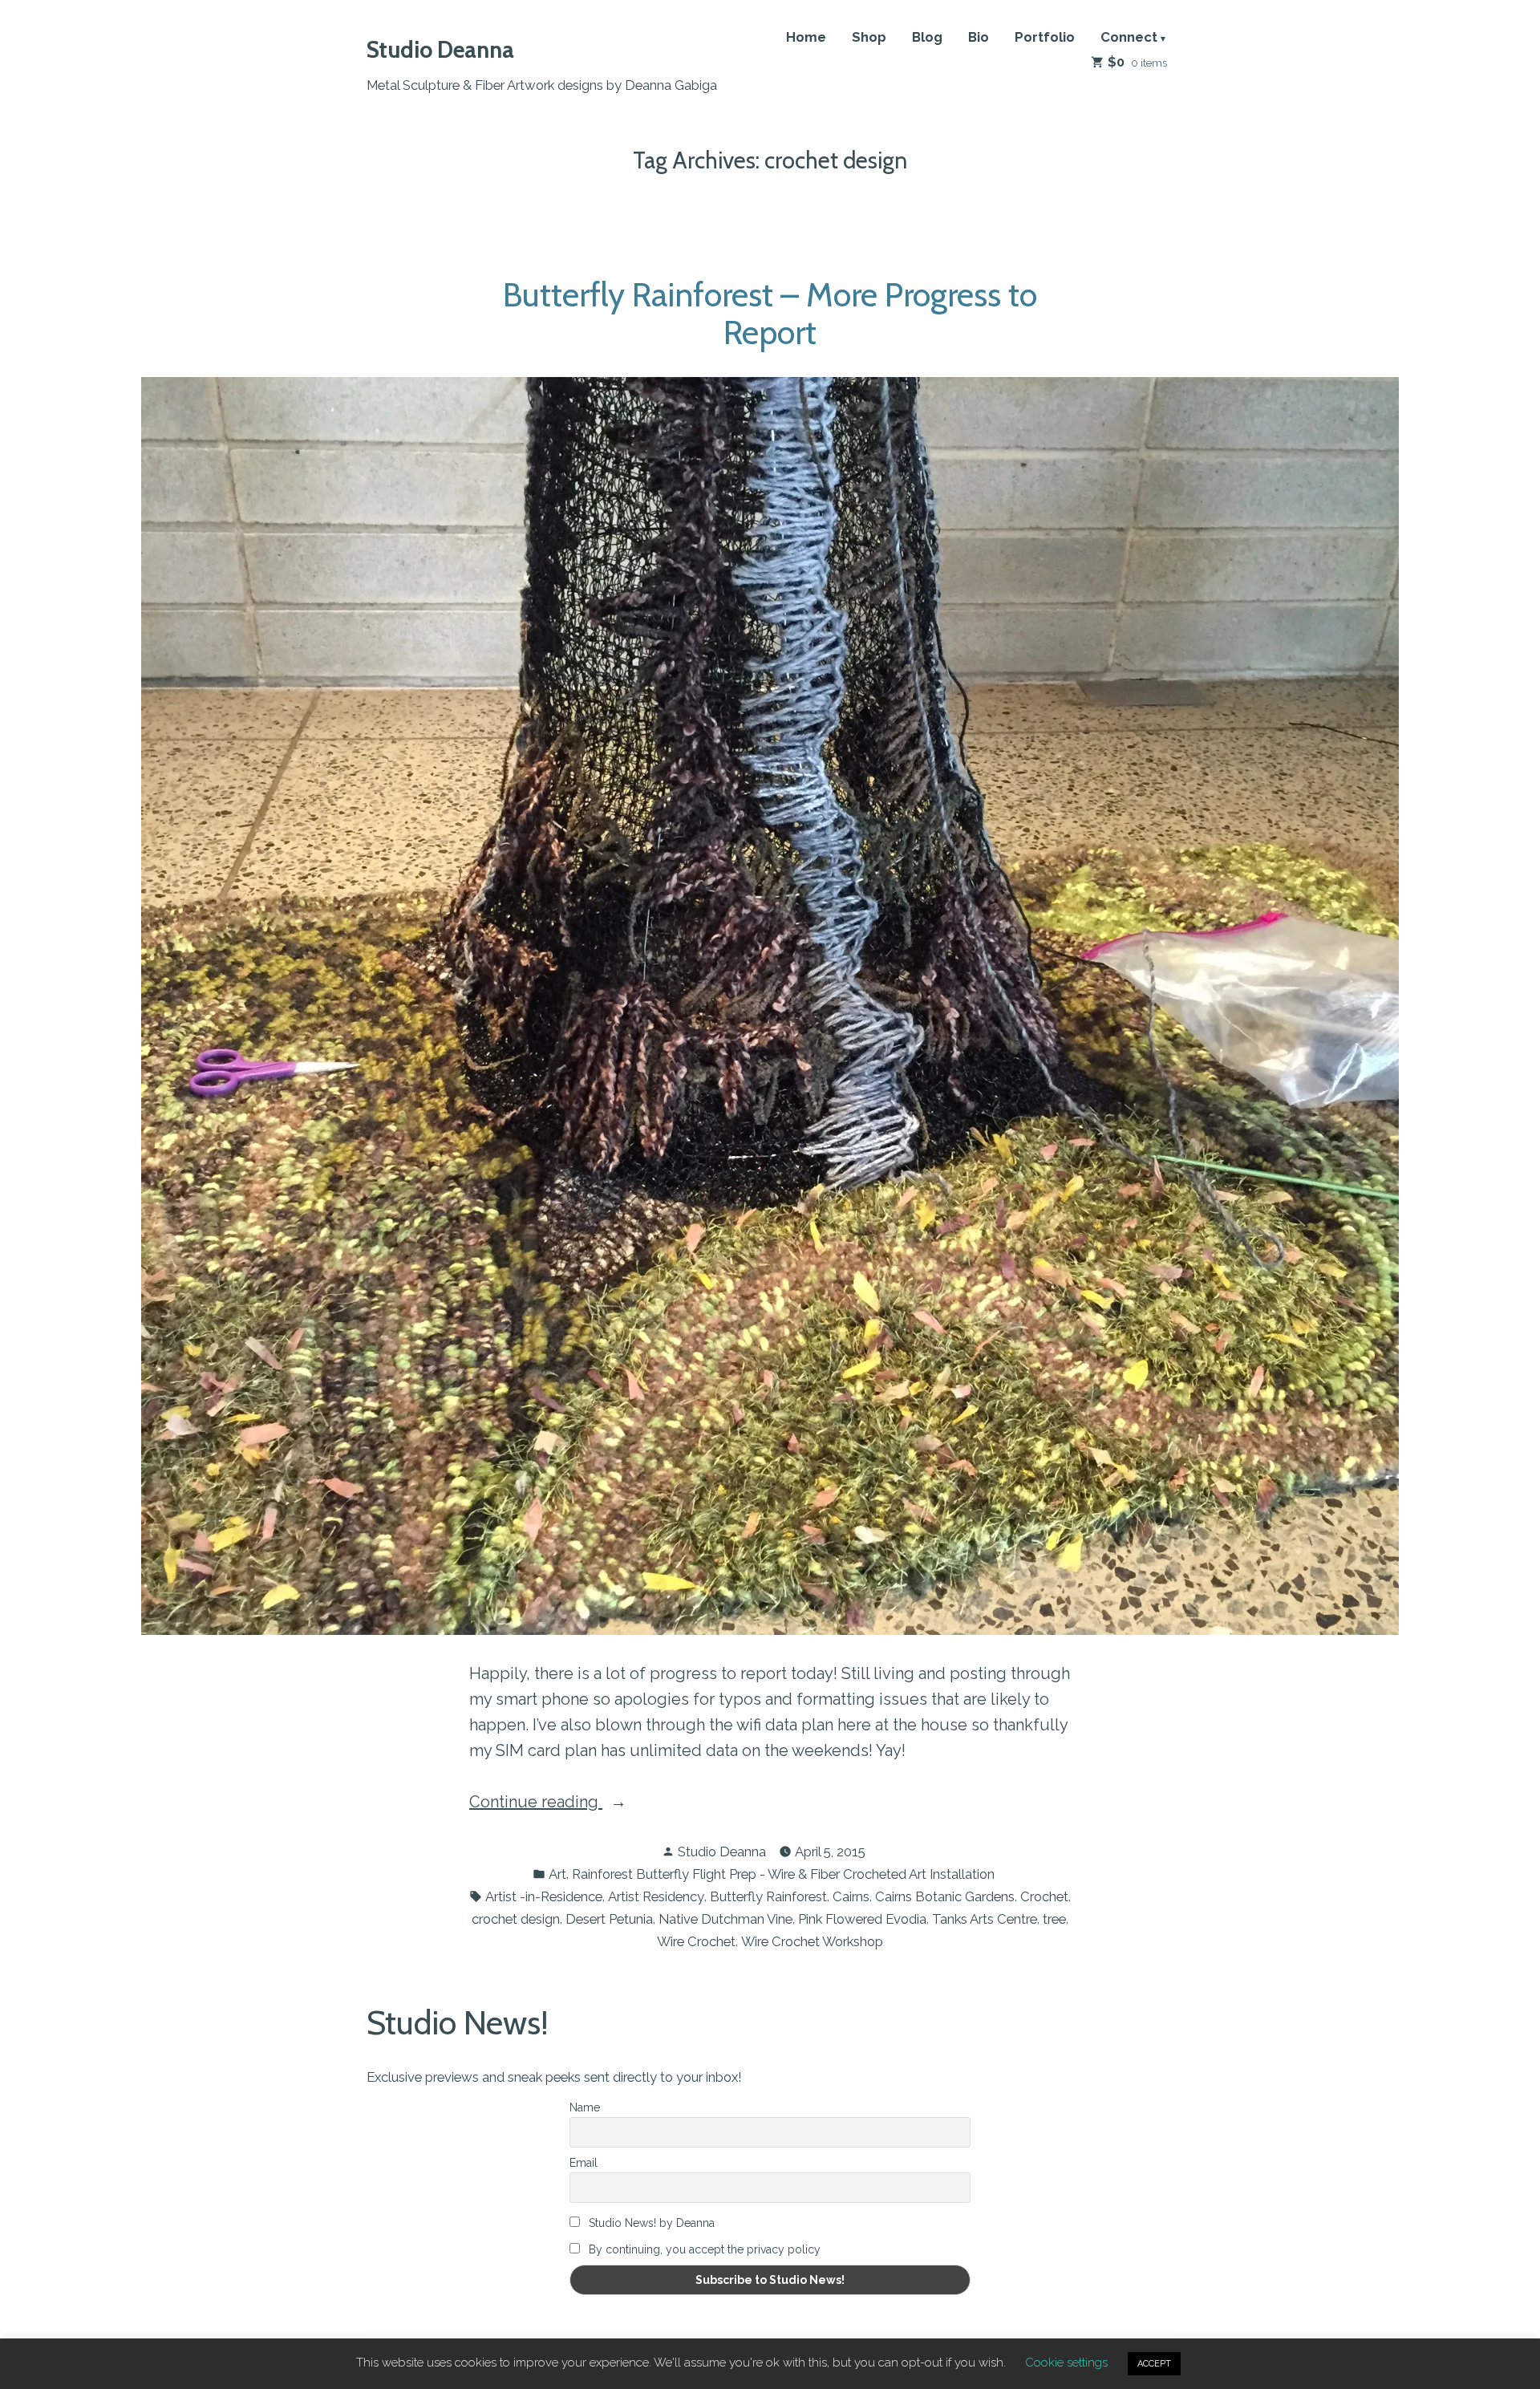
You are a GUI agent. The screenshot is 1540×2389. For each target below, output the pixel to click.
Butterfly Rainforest (768, 1896)
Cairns (851, 1896)
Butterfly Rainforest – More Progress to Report (770, 313)
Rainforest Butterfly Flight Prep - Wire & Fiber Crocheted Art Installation (783, 1874)
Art (557, 1874)
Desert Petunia (609, 1919)
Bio (979, 38)
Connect (1129, 38)
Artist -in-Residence (544, 1896)
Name (585, 2107)
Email (584, 2163)
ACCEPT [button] (1154, 2364)
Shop (869, 38)
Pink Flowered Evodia (862, 1919)
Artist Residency (656, 1896)
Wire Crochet (696, 1941)
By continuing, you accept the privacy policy (703, 2249)
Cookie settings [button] (1066, 2363)
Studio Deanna (440, 49)
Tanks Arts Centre (985, 1919)
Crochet (1044, 1896)
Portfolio (1045, 38)
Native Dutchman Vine (725, 1919)
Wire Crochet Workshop (812, 1941)
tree (1054, 1919)
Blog (927, 38)
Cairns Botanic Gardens (945, 1896)
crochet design (516, 1919)
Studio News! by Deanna (650, 2223)
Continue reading (573, 1803)
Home (806, 38)
